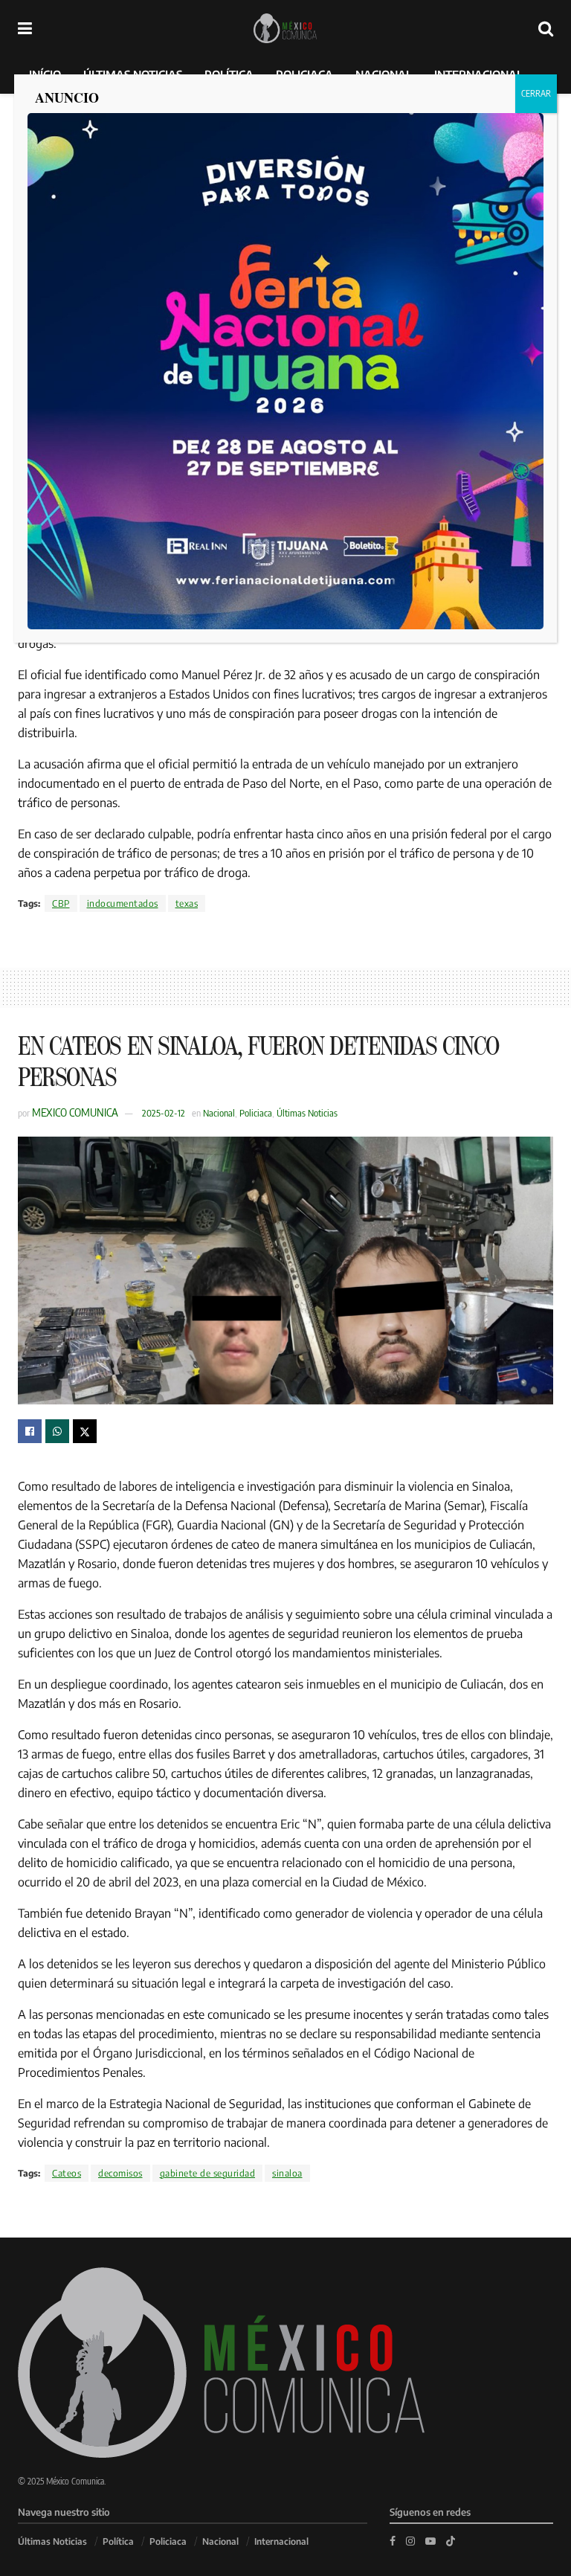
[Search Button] (546, 28)
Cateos (67, 2173)
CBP (61, 903)
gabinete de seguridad (208, 2173)
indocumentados (123, 903)
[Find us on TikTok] (451, 2540)
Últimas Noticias (307, 1113)
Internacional (281, 2541)
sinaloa (287, 2173)
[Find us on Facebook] (393, 2541)
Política (118, 2541)
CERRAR (536, 93)
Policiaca (256, 1113)
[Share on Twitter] (85, 1431)
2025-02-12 (164, 1113)
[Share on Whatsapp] (57, 1431)
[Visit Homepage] (285, 28)
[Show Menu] (25, 28)
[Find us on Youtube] (430, 2541)
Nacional (219, 1113)
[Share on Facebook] (30, 1431)
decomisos (120, 2173)
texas (187, 903)
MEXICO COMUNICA (75, 1112)
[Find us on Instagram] (410, 2541)
